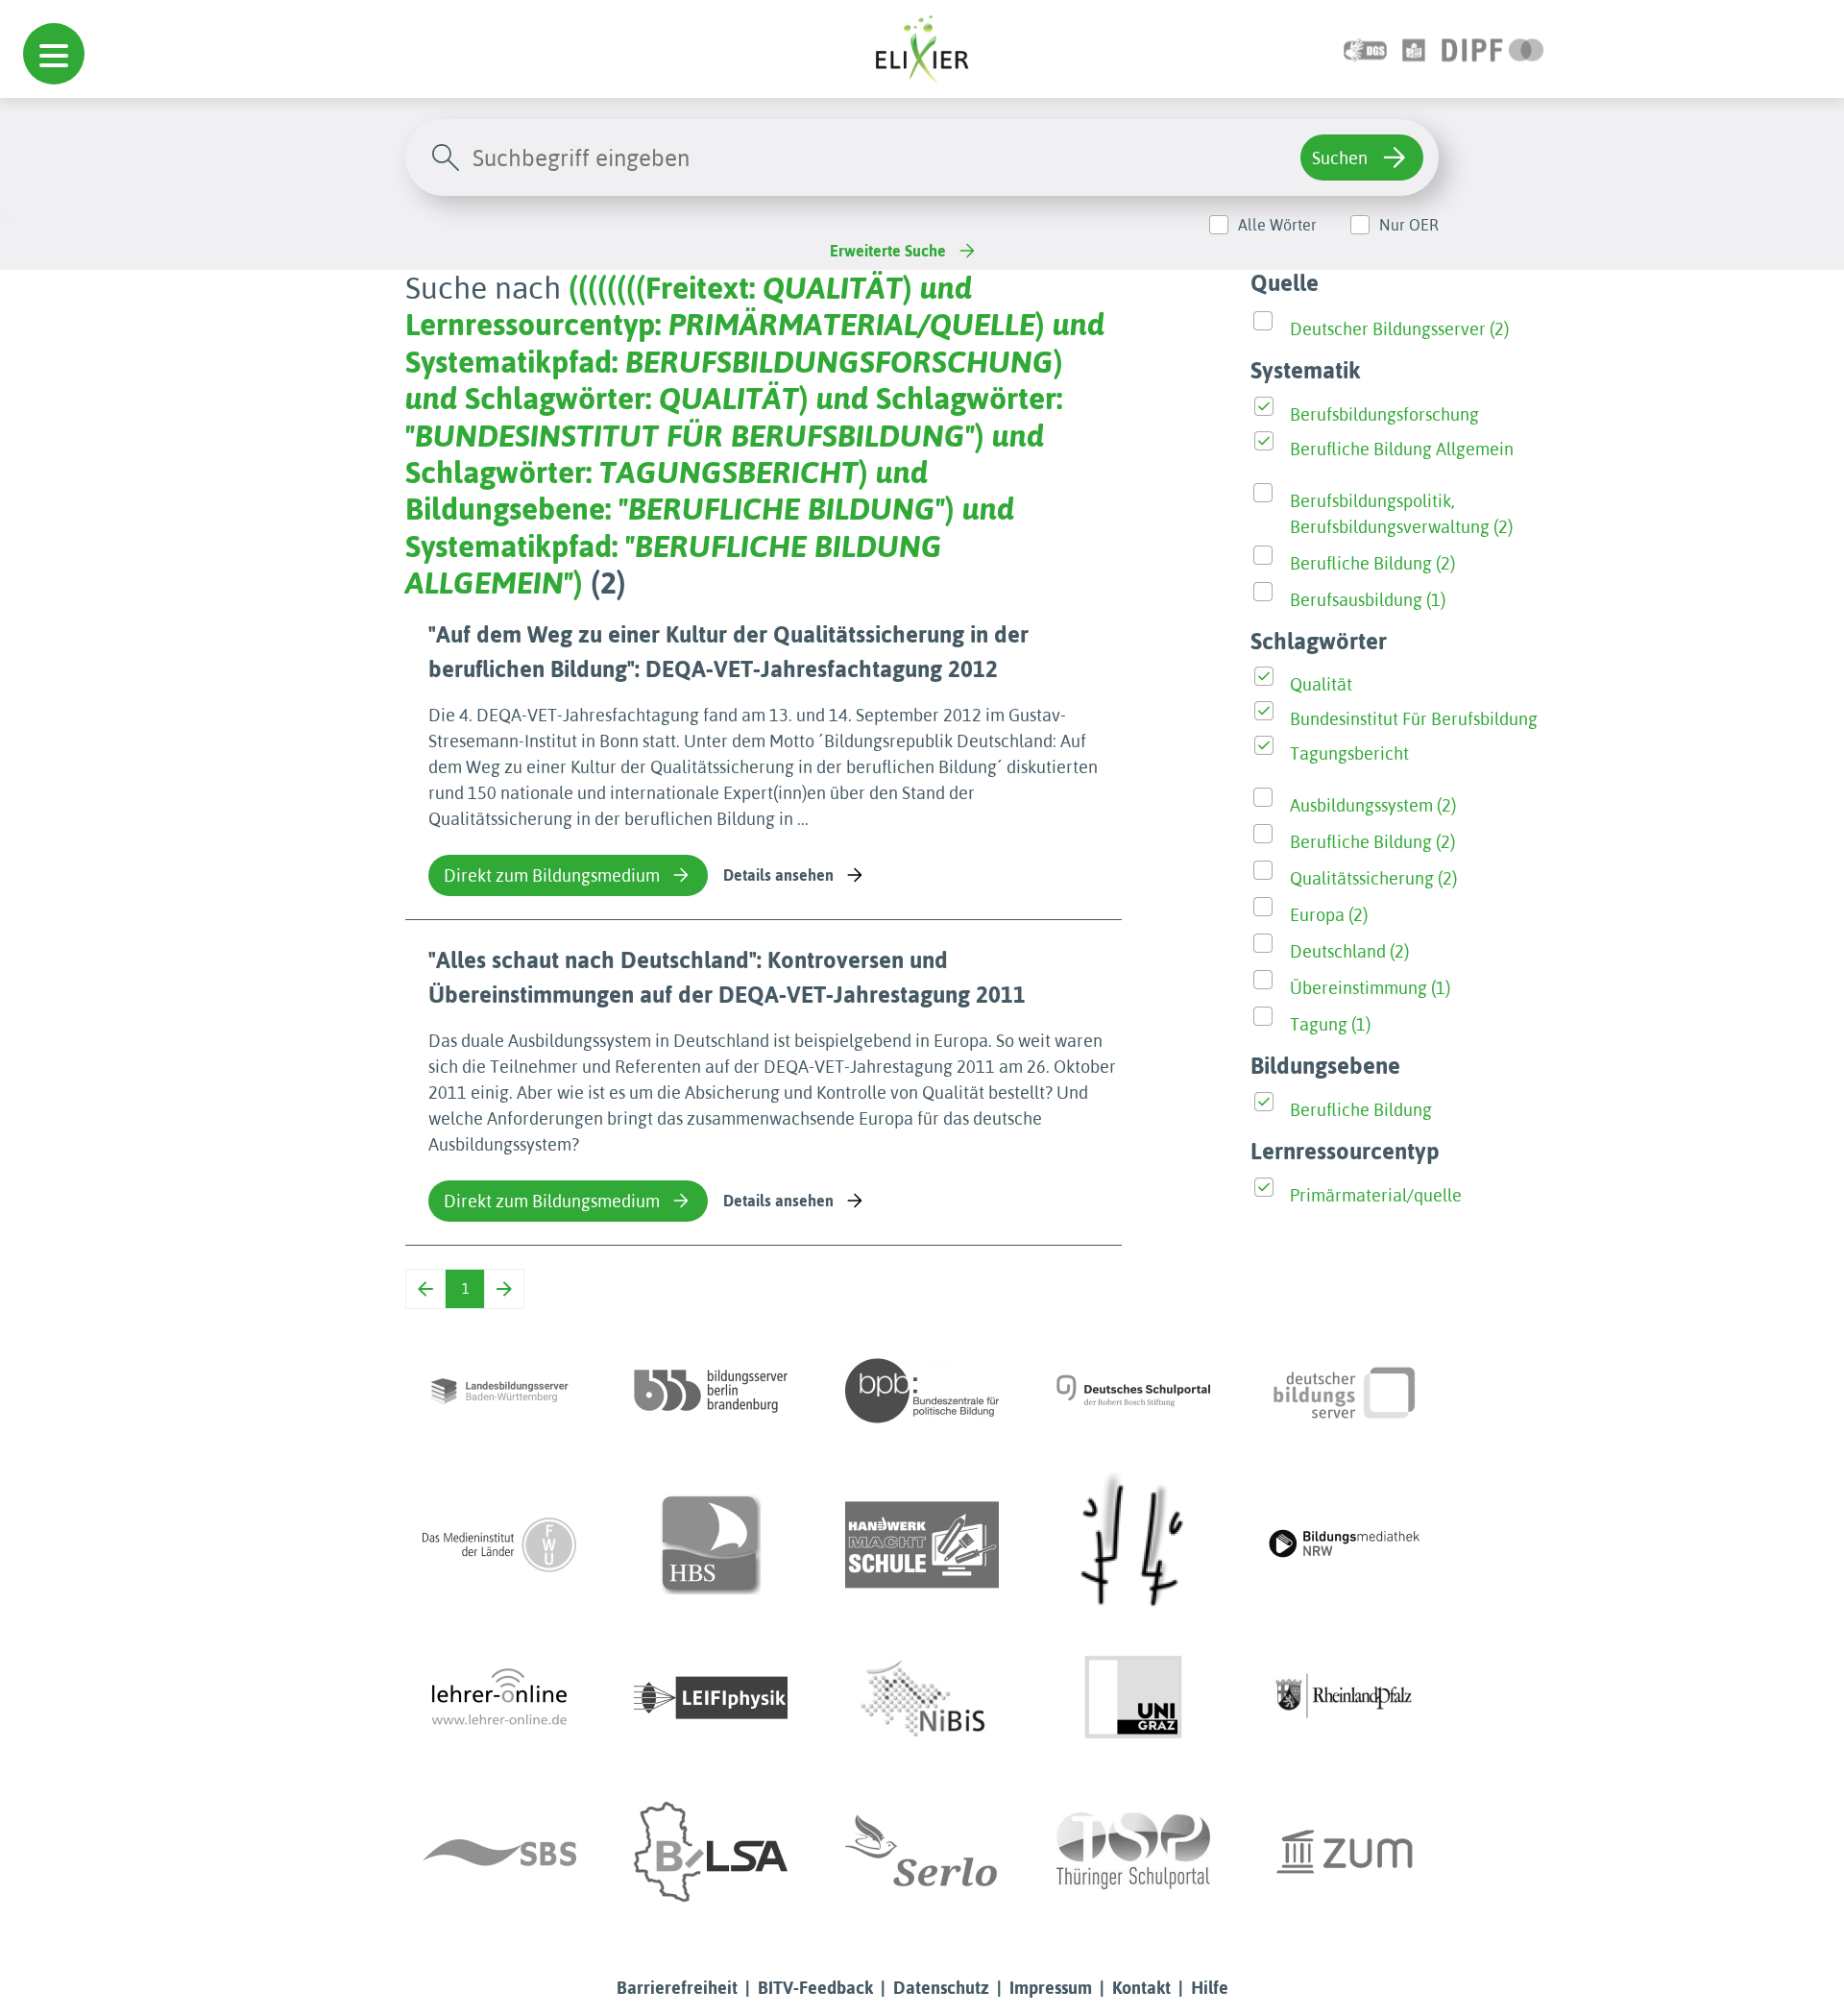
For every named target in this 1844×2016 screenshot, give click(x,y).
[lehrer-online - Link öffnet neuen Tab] (499, 1698)
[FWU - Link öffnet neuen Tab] (499, 1544)
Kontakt (1141, 1988)
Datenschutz (941, 1988)
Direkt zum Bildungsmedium (552, 875)
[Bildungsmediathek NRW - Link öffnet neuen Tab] (1345, 1544)
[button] (54, 54)
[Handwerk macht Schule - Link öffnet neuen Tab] (922, 1544)
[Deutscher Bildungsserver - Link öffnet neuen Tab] (1345, 1391)
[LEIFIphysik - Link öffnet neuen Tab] (711, 1698)
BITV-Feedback (815, 1988)
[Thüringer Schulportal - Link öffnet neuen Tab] (1133, 1852)
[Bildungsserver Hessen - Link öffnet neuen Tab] (1133, 1544)
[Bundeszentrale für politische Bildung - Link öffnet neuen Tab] (922, 1391)
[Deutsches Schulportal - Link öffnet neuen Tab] (1133, 1391)
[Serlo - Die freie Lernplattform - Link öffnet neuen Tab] (922, 1852)
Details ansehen (778, 875)
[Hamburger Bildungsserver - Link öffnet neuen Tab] (711, 1544)
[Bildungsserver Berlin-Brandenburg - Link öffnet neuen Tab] (711, 1391)
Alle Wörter (1277, 225)
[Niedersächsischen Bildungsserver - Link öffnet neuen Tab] (922, 1698)
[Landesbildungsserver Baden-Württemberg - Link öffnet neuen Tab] (499, 1391)
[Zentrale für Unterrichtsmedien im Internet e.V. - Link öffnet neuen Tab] (1345, 1852)
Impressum (1051, 1988)
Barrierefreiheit (677, 1988)
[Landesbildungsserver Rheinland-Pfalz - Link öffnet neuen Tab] (1345, 1698)
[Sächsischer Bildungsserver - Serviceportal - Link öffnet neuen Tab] (499, 1852)
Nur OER (1409, 225)
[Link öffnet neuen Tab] (1493, 49)
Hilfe (1210, 1988)
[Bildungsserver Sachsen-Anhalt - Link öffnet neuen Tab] (711, 1852)
